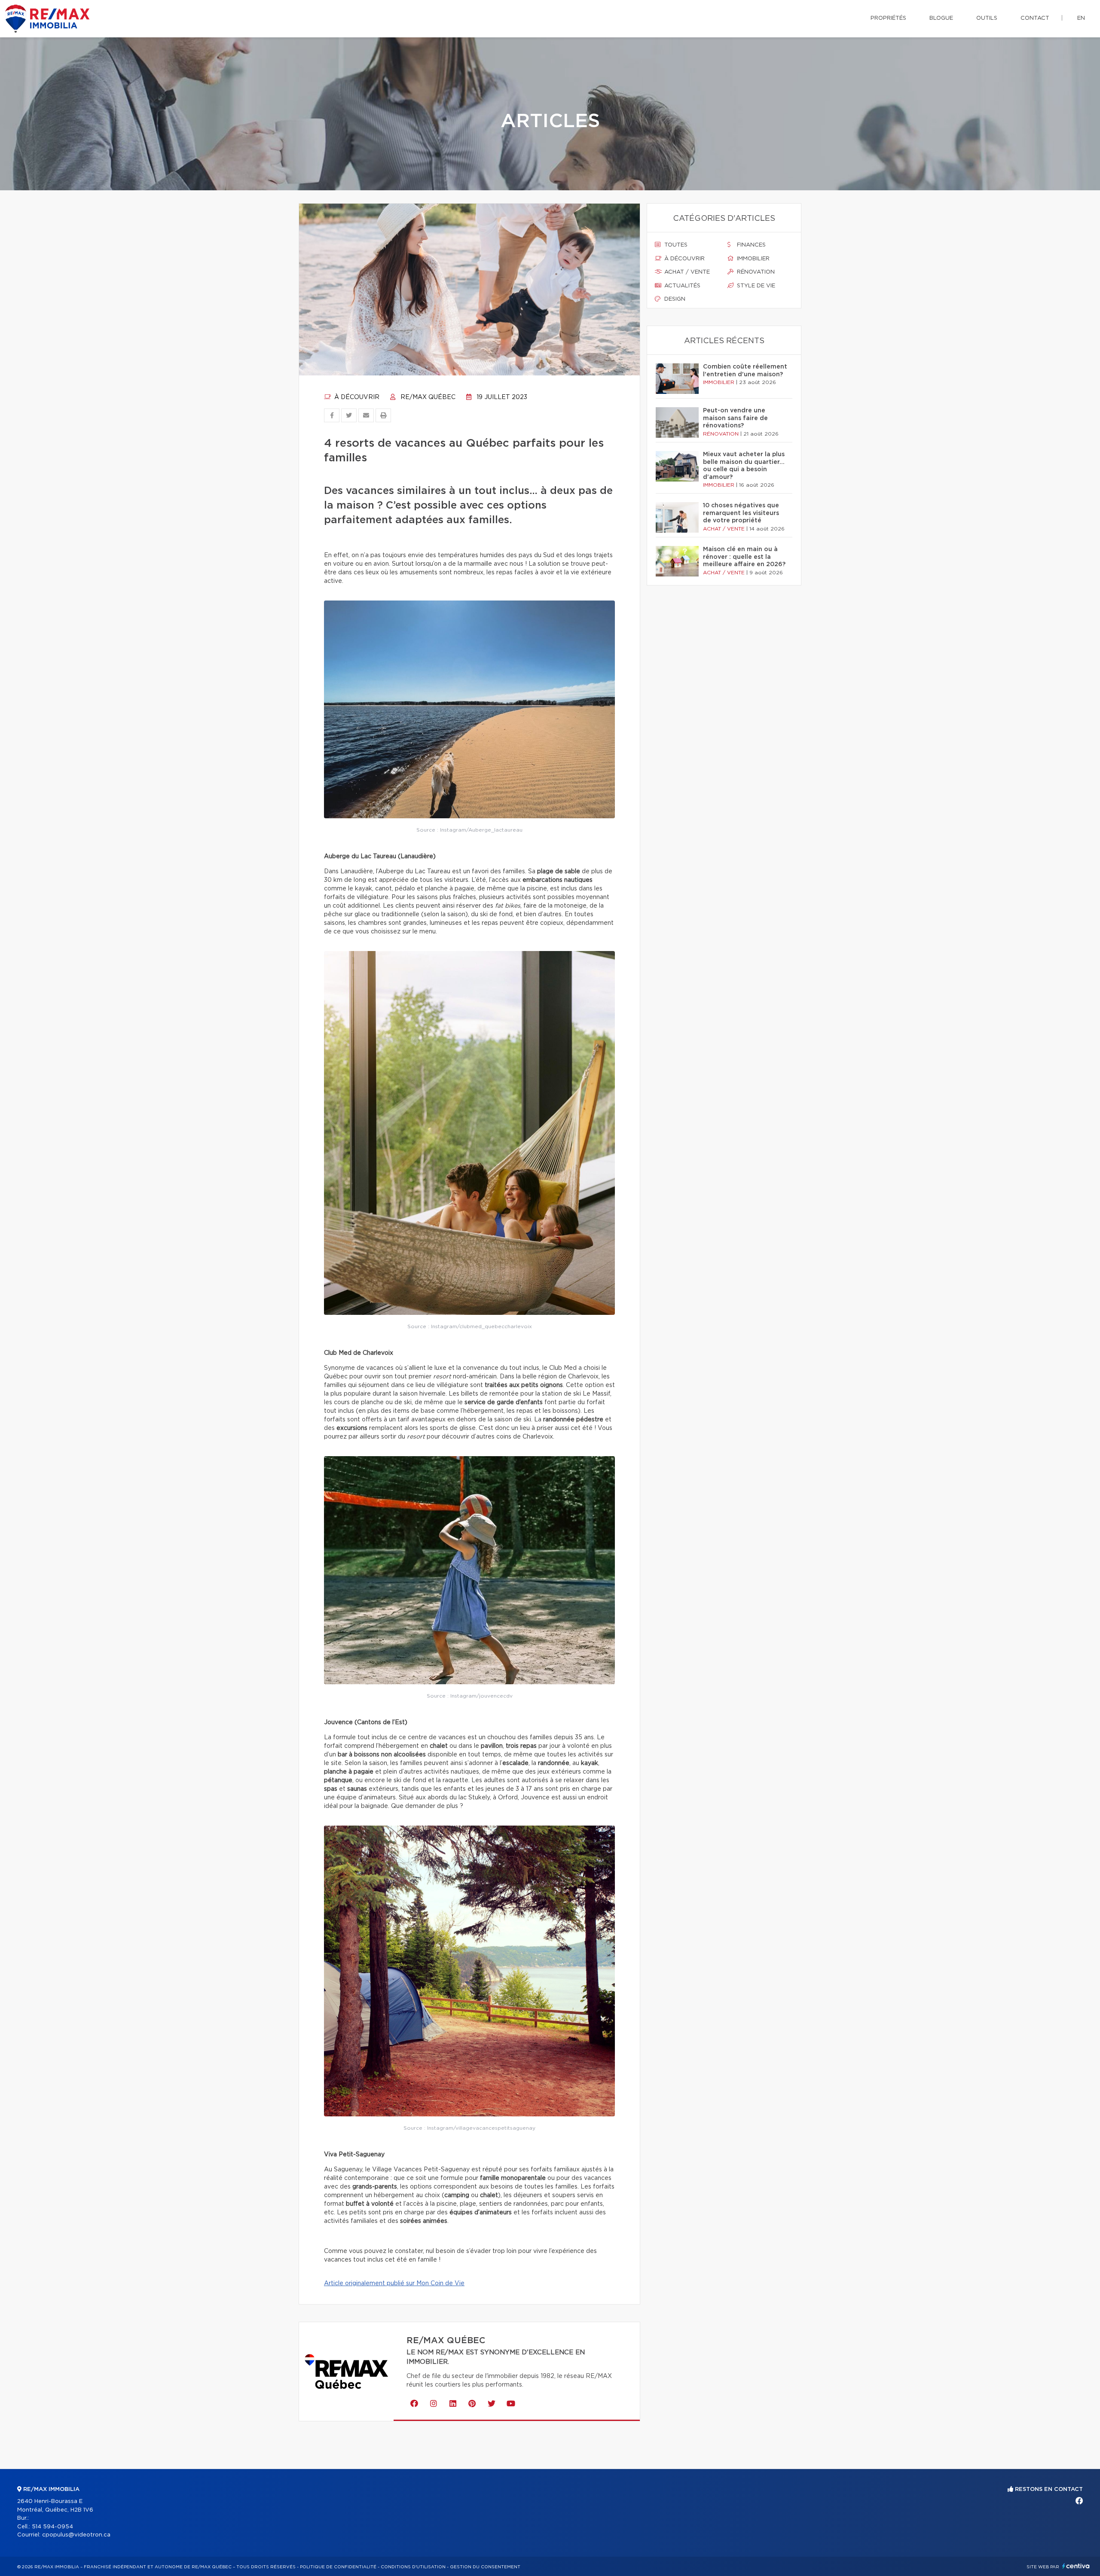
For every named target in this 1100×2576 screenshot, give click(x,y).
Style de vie (755, 286)
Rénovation (755, 272)
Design (674, 299)
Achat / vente (686, 272)
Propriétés (888, 18)
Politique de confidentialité (338, 2567)
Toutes (675, 245)
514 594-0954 (52, 2527)
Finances (750, 245)
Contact (1035, 18)
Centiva (1076, 2566)
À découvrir (356, 397)
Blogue (941, 18)
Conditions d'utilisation (413, 2567)
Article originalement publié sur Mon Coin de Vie (394, 2283)
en (1081, 18)
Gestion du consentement (485, 2567)
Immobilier (752, 259)
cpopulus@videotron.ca (76, 2535)
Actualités (681, 286)
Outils (987, 18)
